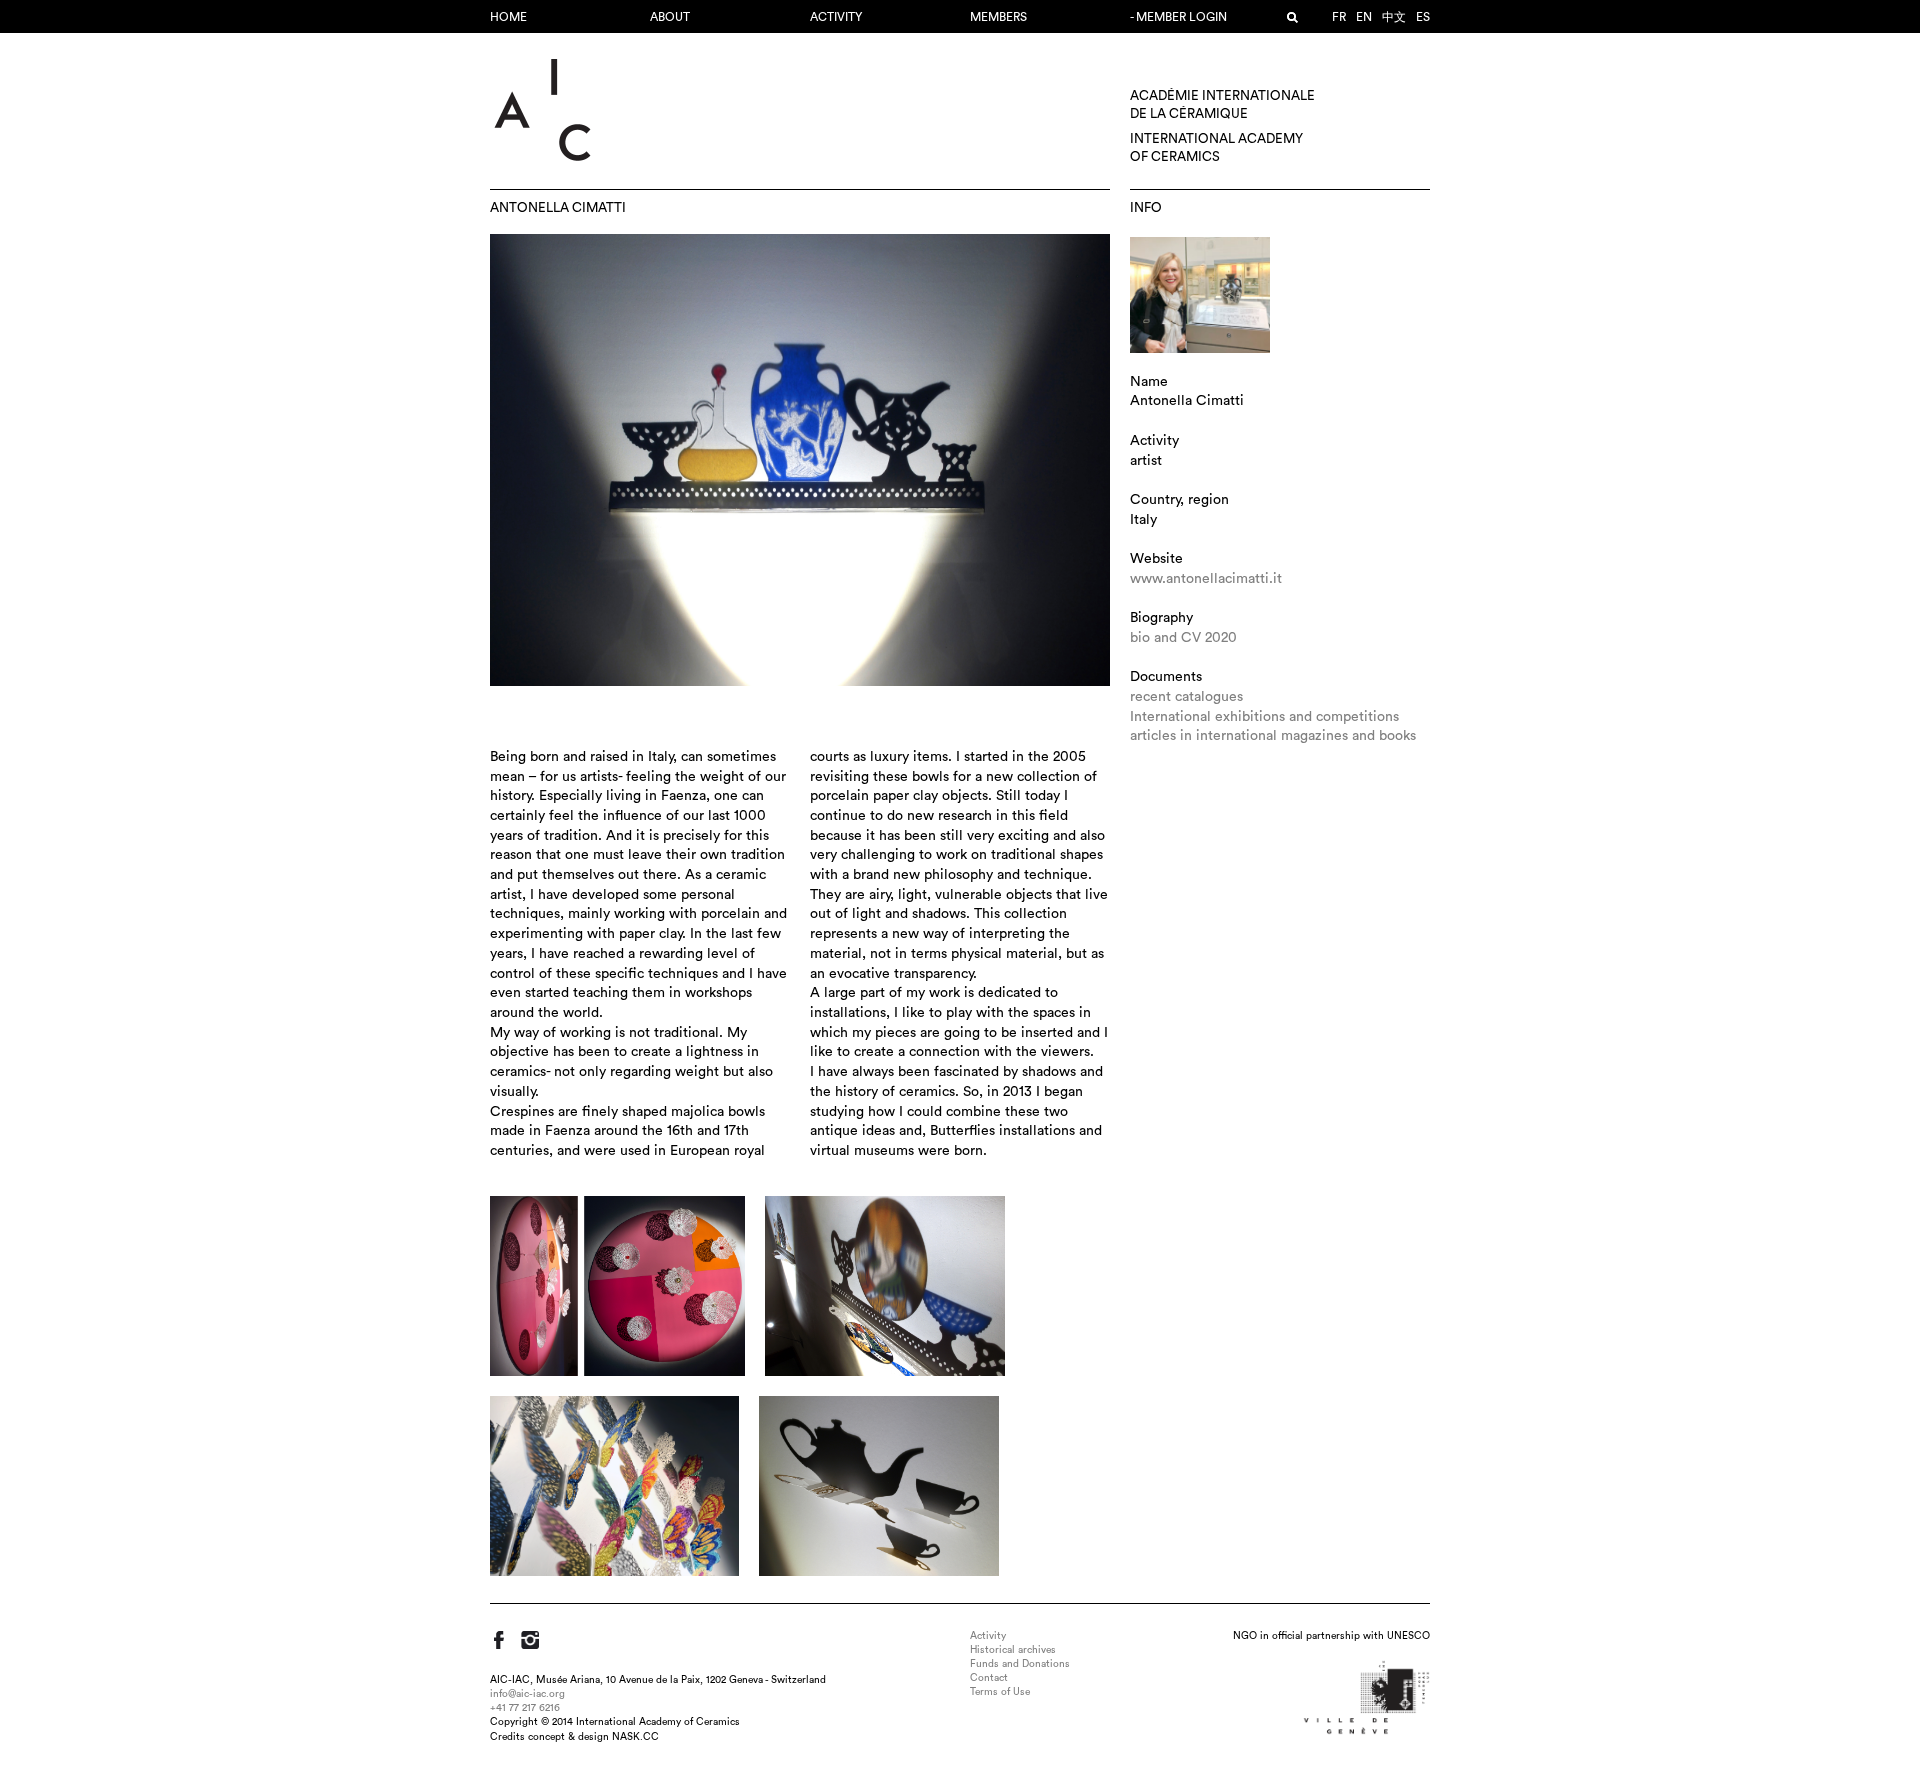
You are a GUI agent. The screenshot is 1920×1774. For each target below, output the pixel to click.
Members (998, 17)
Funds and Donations (1020, 1664)
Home (508, 17)
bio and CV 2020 (1183, 638)
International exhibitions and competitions (1264, 717)
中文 (1394, 17)
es (1423, 17)
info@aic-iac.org (527, 1694)
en (1364, 17)
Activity (836, 17)
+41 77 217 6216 (525, 1708)
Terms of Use (1000, 1692)
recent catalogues (1186, 697)
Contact (989, 1678)
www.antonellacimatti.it (1206, 579)
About (670, 17)
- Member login (1178, 17)
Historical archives (1013, 1650)
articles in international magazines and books (1273, 736)
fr (1339, 17)
